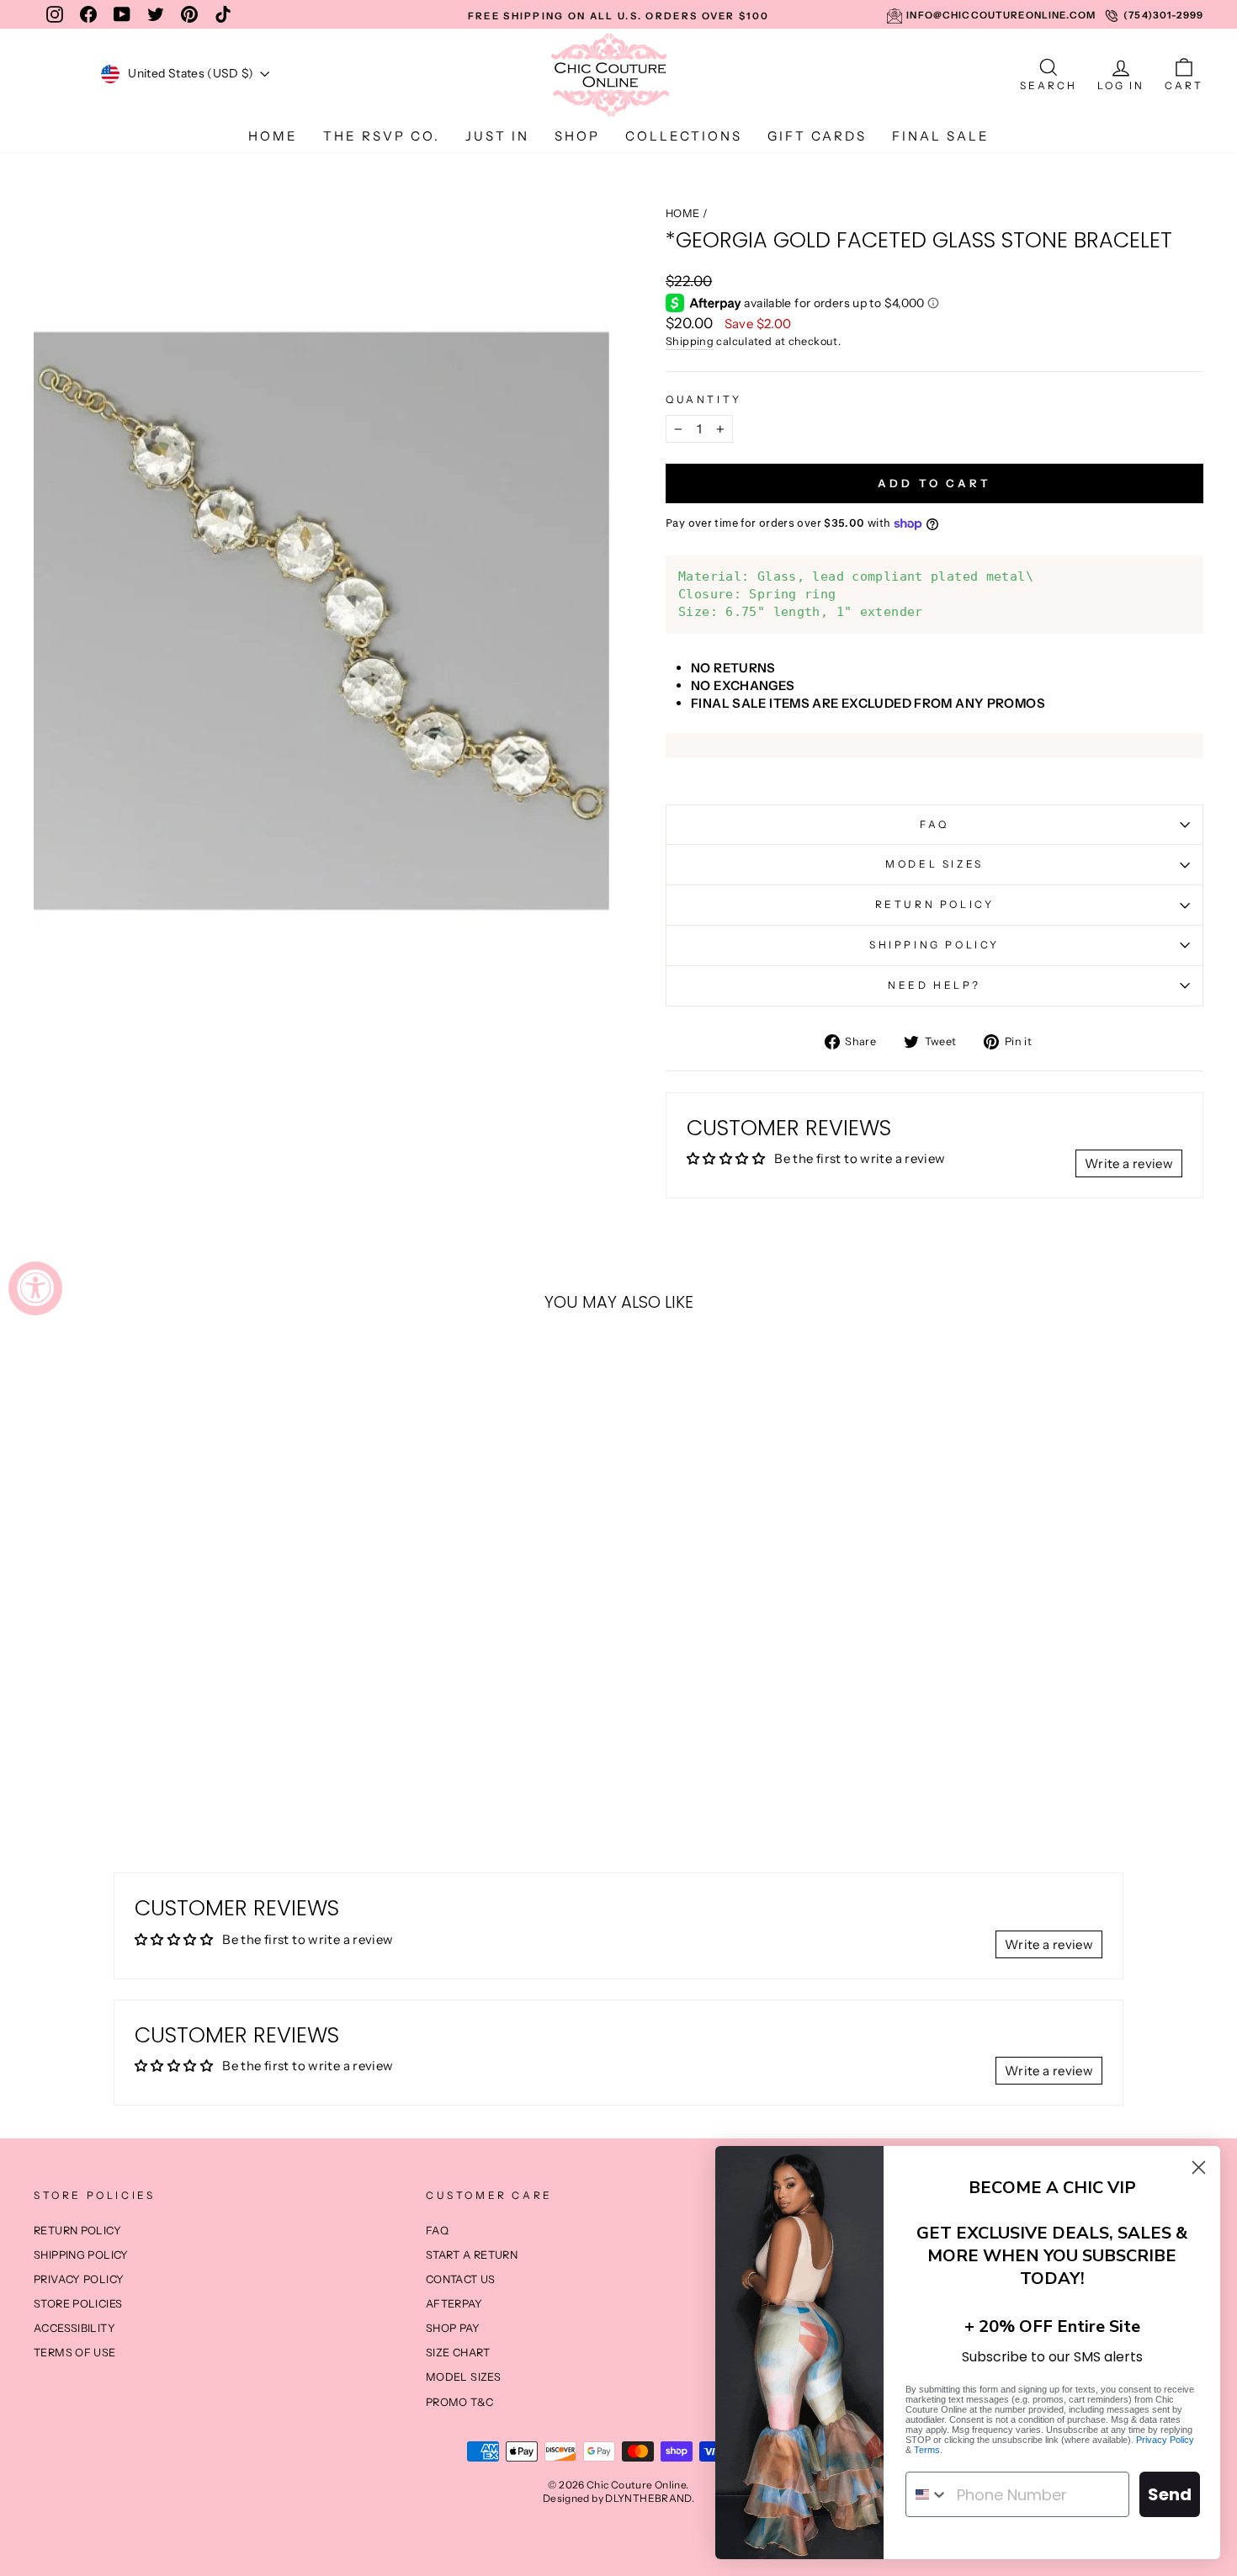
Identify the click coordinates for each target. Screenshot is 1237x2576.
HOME (273, 136)
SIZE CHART (458, 2353)
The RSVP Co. (382, 136)
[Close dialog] (1199, 2167)
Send (1170, 2494)
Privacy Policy (1165, 2440)
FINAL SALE (941, 136)
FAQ (934, 824)
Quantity (704, 399)
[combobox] (927, 2494)
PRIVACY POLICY (79, 2279)
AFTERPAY (454, 2304)
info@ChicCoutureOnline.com (1001, 15)
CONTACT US (461, 2279)
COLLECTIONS (684, 136)
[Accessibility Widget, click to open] (35, 1288)
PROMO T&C (459, 2402)
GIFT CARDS (817, 136)
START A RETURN (472, 2255)
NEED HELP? (934, 985)
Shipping (690, 341)
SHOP (577, 136)
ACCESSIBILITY (74, 2328)
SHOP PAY (453, 2328)
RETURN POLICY (935, 904)
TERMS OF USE (75, 2353)
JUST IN (497, 136)
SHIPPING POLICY (934, 945)
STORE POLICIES (78, 2304)
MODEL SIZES (934, 864)
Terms (927, 2450)
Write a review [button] (1129, 1163)
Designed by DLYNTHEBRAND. (618, 2498)
